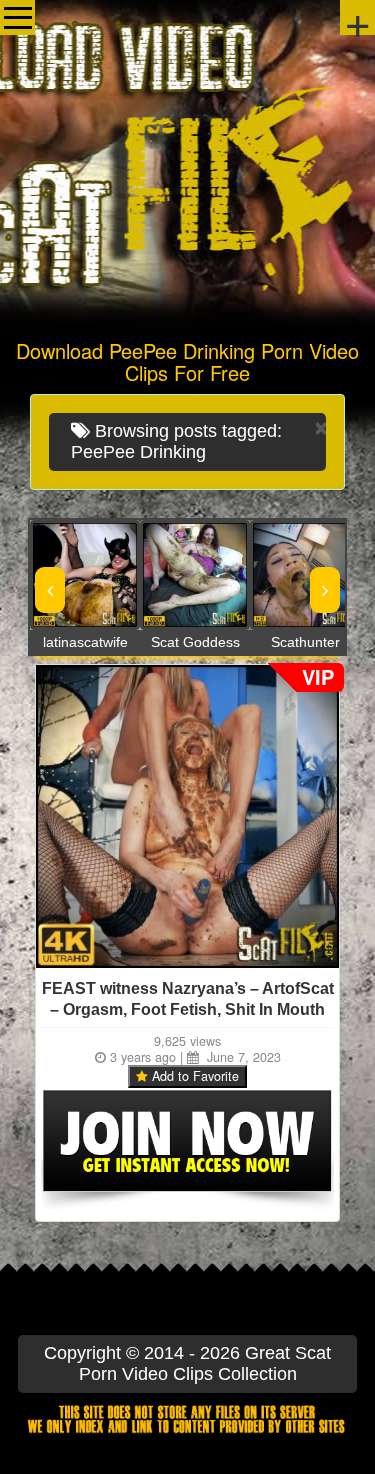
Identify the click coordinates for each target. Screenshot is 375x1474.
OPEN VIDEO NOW (65, 575)
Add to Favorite (193, 1076)
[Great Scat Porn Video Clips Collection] (187, 165)
